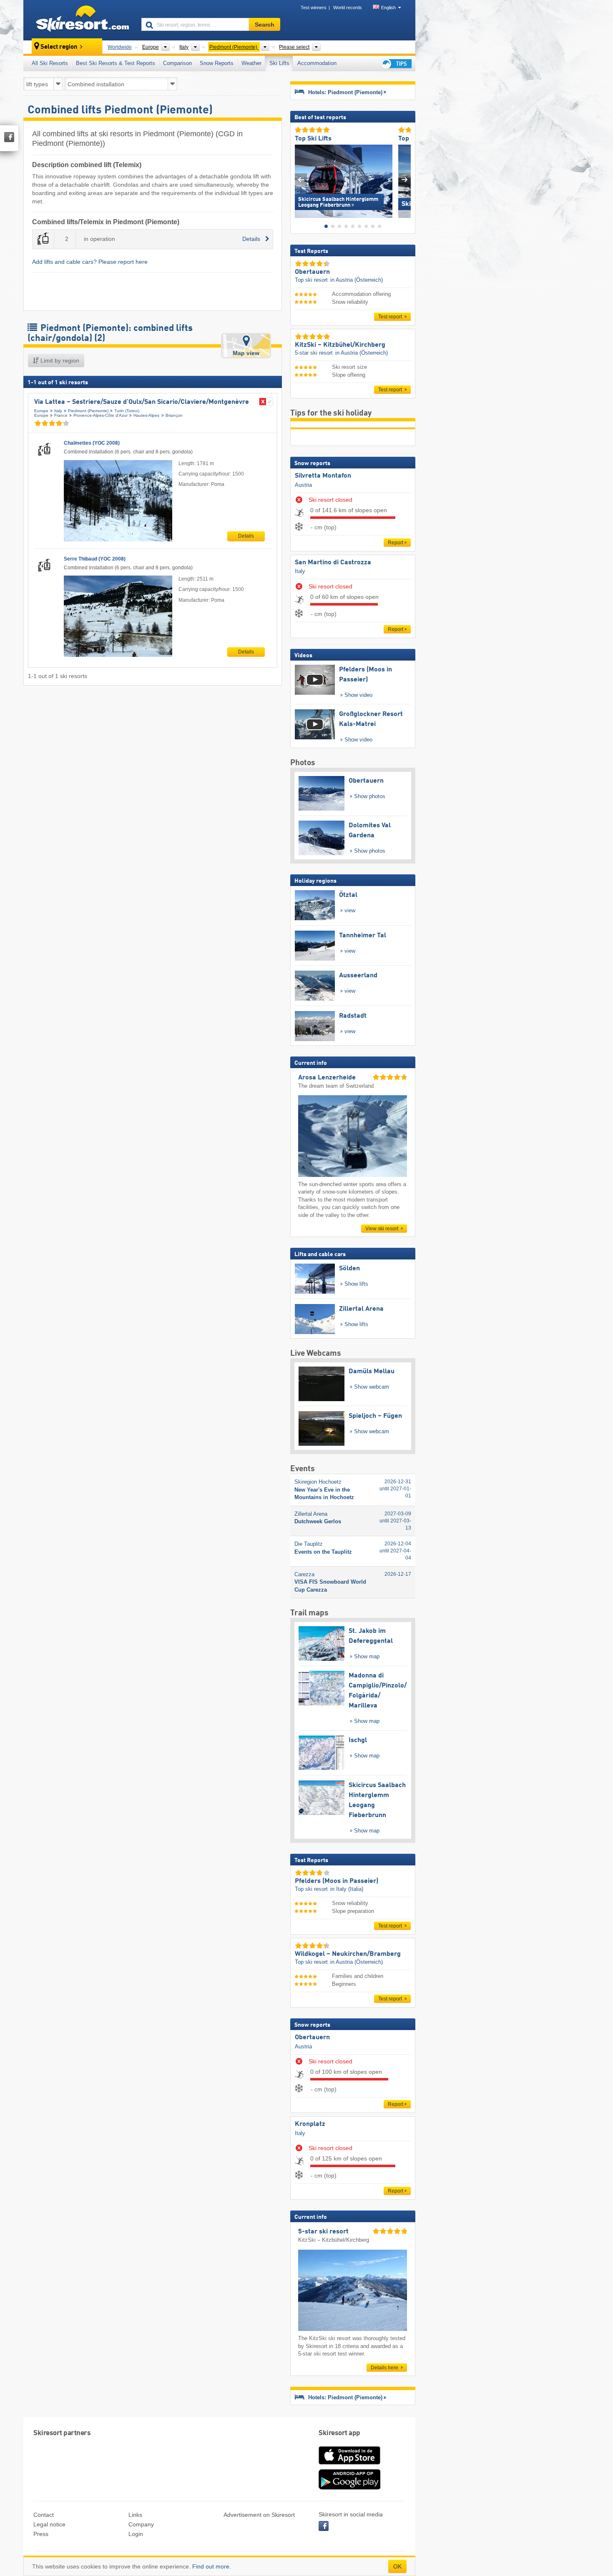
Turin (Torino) (127, 411)
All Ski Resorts (50, 63)
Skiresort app (339, 2433)
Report (396, 543)
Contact (44, 2515)
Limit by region (59, 360)
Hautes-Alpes (146, 415)
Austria (303, 485)
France (61, 415)
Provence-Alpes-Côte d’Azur (100, 415)
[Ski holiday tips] (396, 64)
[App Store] (349, 2465)
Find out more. (212, 2566)
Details (246, 536)
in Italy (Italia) (347, 1889)
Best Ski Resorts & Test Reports (116, 63)
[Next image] (405, 179)
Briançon (174, 415)
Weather (251, 63)
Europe (41, 411)
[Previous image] (301, 179)
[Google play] (349, 2488)
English (388, 8)
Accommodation (317, 63)
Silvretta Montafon (323, 476)
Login (136, 2534)
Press (41, 2534)
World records (348, 8)
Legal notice (49, 2524)
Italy (58, 411)
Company (141, 2524)
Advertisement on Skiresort (259, 2515)
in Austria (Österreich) (357, 280)
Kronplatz (310, 2124)
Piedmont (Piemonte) (88, 411)
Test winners (314, 8)
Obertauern (312, 2038)
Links (135, 2515)
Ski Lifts (279, 63)
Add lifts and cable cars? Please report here (90, 262)
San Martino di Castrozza (333, 563)
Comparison (177, 63)
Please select (294, 47)
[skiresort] (79, 20)
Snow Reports (217, 63)
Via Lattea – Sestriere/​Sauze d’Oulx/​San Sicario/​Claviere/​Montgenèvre (142, 402)
